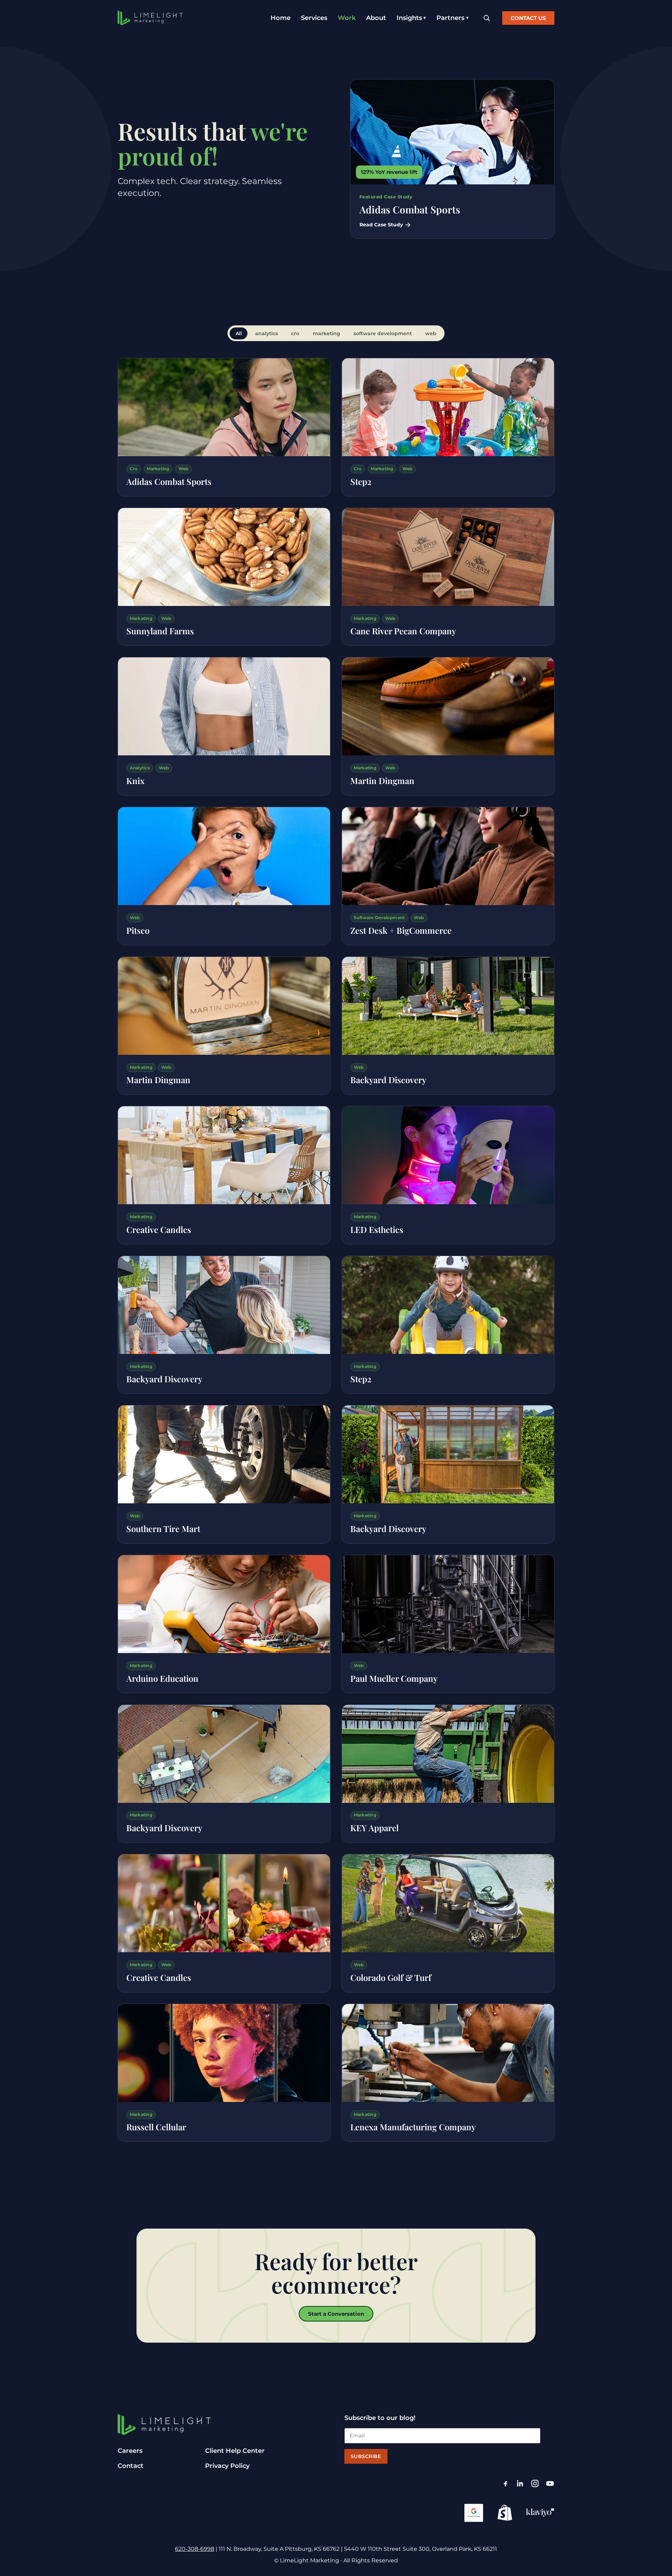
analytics (267, 333)
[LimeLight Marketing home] (150, 18)
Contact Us (528, 18)
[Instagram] (535, 2483)
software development (383, 333)
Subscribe (366, 2456)
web (431, 333)
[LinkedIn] (520, 2483)
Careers (130, 2451)
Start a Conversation (336, 2314)
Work (347, 18)
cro (295, 333)
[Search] (486, 18)
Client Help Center (235, 2451)
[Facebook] (505, 2483)
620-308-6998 (195, 2549)
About (376, 18)
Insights (409, 18)
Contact (131, 2466)
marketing (327, 333)
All (239, 333)
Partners (450, 18)
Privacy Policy (227, 2466)
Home (281, 18)
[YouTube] (550, 2483)
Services (314, 18)
